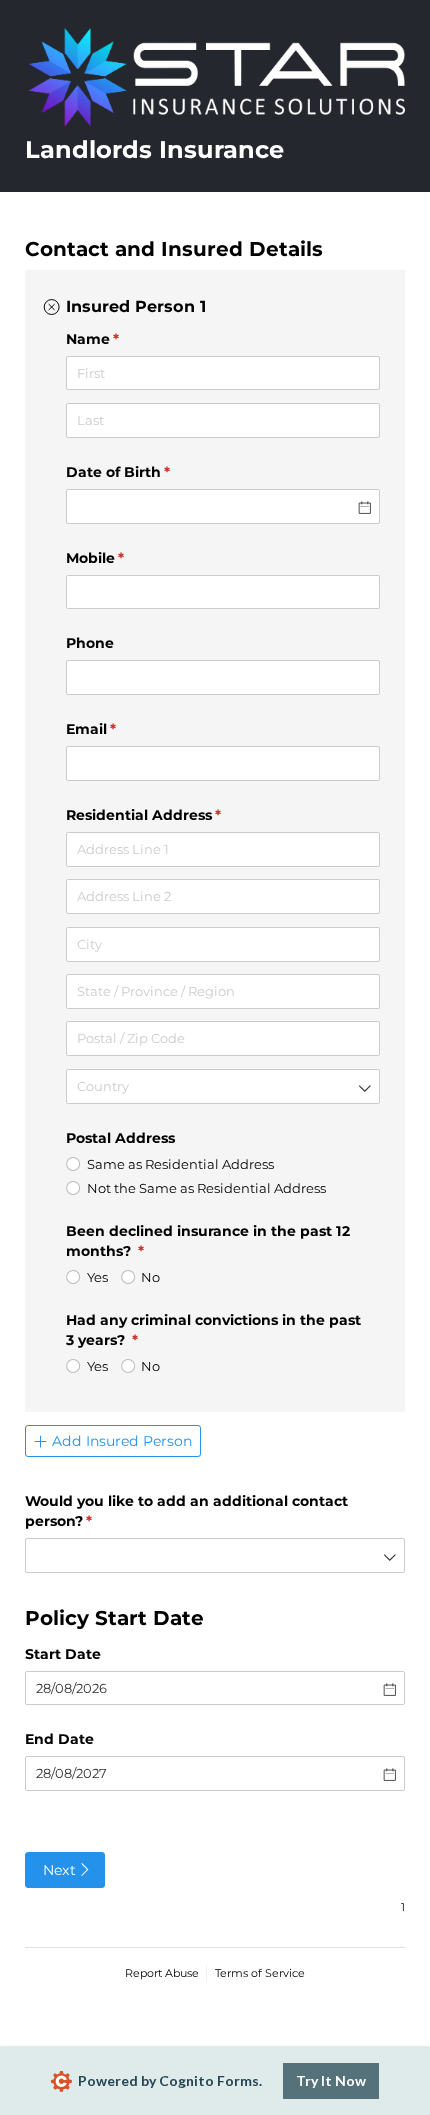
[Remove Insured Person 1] (52, 307)
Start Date (63, 1654)
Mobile (127, 558)
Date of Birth (150, 472)
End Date (59, 1739)
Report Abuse (162, 1973)
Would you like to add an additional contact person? (186, 1511)
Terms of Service (260, 1973)
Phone (90, 643)
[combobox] (223, 1086)
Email (123, 729)
